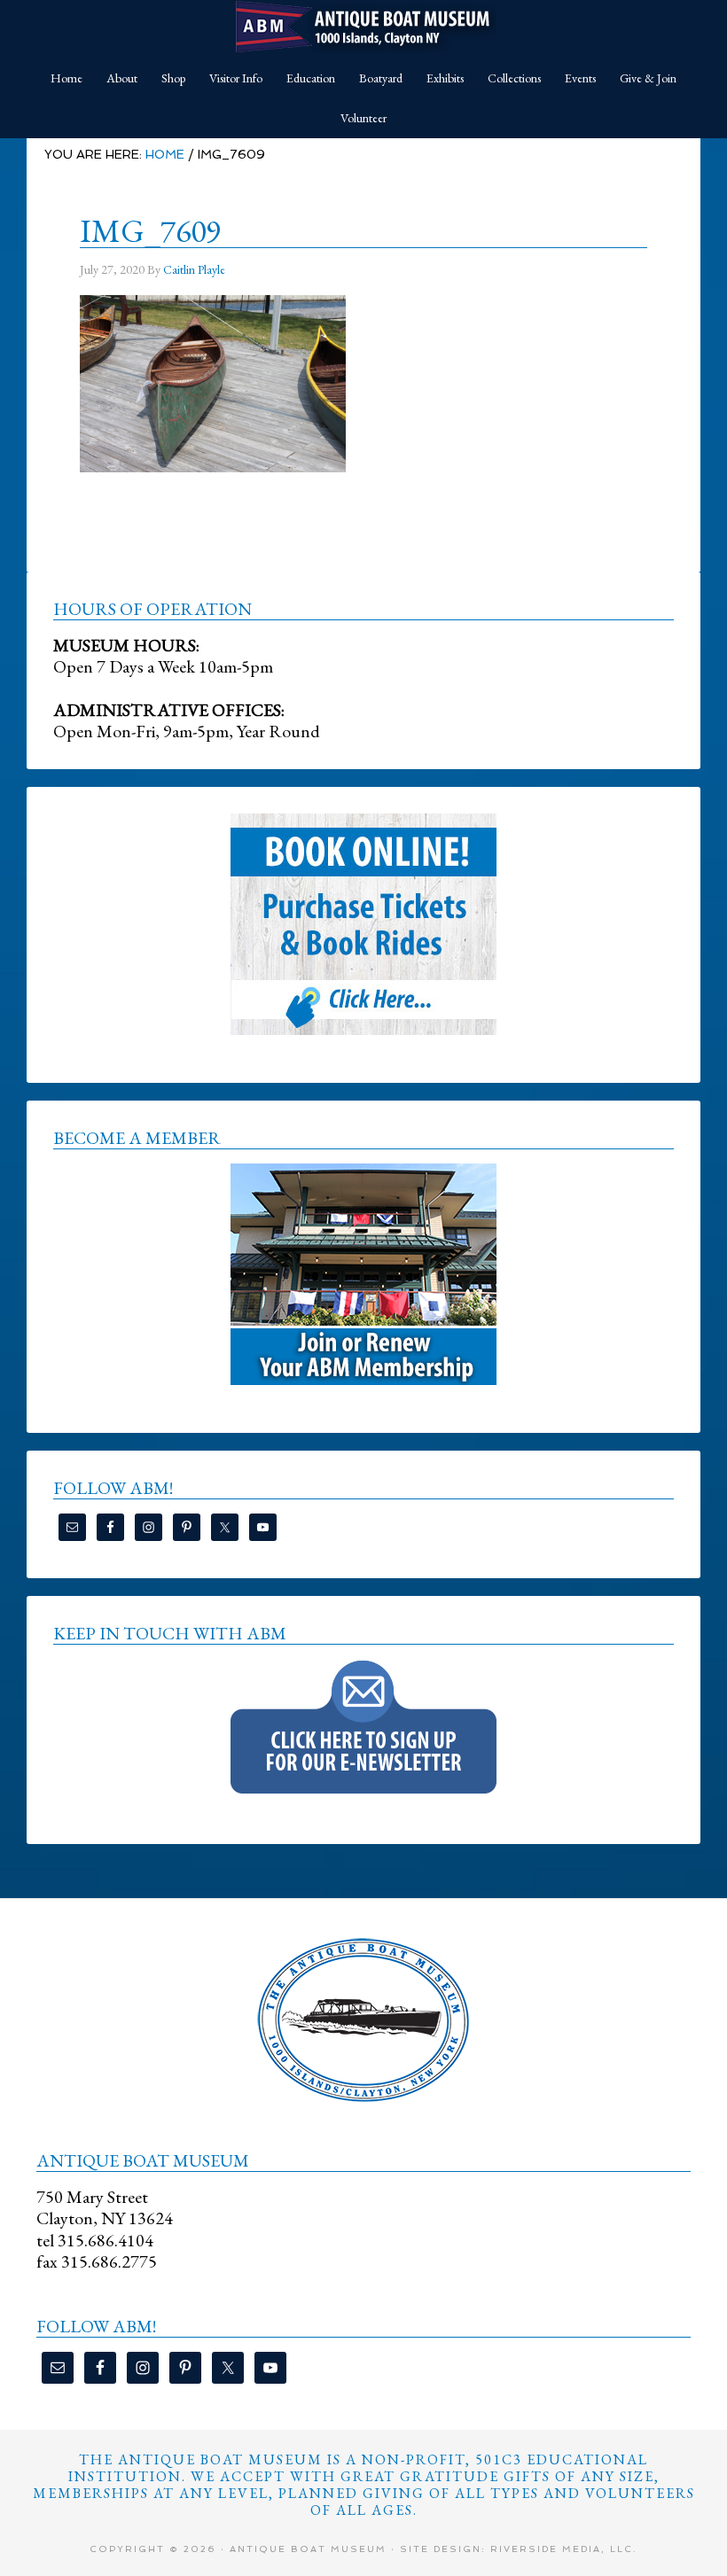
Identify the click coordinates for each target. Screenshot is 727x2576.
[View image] (213, 463)
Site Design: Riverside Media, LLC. (519, 2549)
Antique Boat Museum (363, 27)
